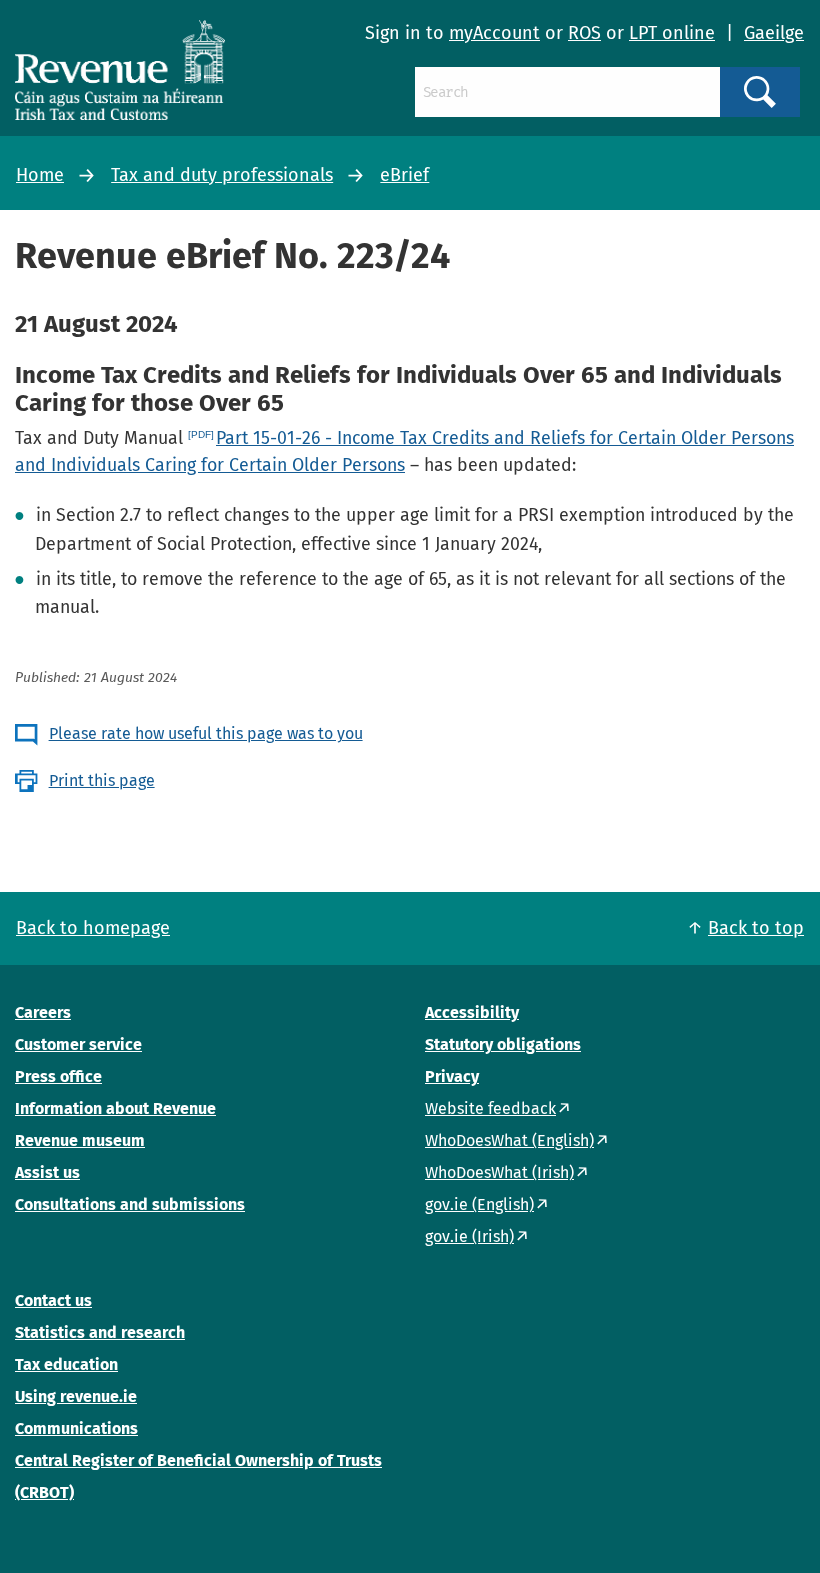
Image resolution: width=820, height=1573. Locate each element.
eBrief (404, 175)
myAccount (494, 33)
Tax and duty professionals (222, 175)
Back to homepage (93, 928)
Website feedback (490, 1108)
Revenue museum (80, 1140)
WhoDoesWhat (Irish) (499, 1172)
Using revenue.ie (76, 1396)
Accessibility (472, 1012)
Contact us (53, 1300)
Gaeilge (774, 33)
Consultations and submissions (130, 1204)
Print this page (102, 780)
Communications (76, 1428)
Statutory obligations (503, 1044)
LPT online (672, 33)
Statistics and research (100, 1332)
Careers (43, 1012)
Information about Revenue (115, 1108)
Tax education (66, 1364)
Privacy (452, 1076)
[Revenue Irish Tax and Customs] (120, 70)
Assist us (47, 1172)
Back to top (756, 928)
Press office (58, 1076)
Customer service (78, 1044)
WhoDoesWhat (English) (509, 1140)
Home (40, 175)
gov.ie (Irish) (469, 1236)
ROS (584, 33)
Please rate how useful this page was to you (206, 733)
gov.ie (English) (479, 1204)
